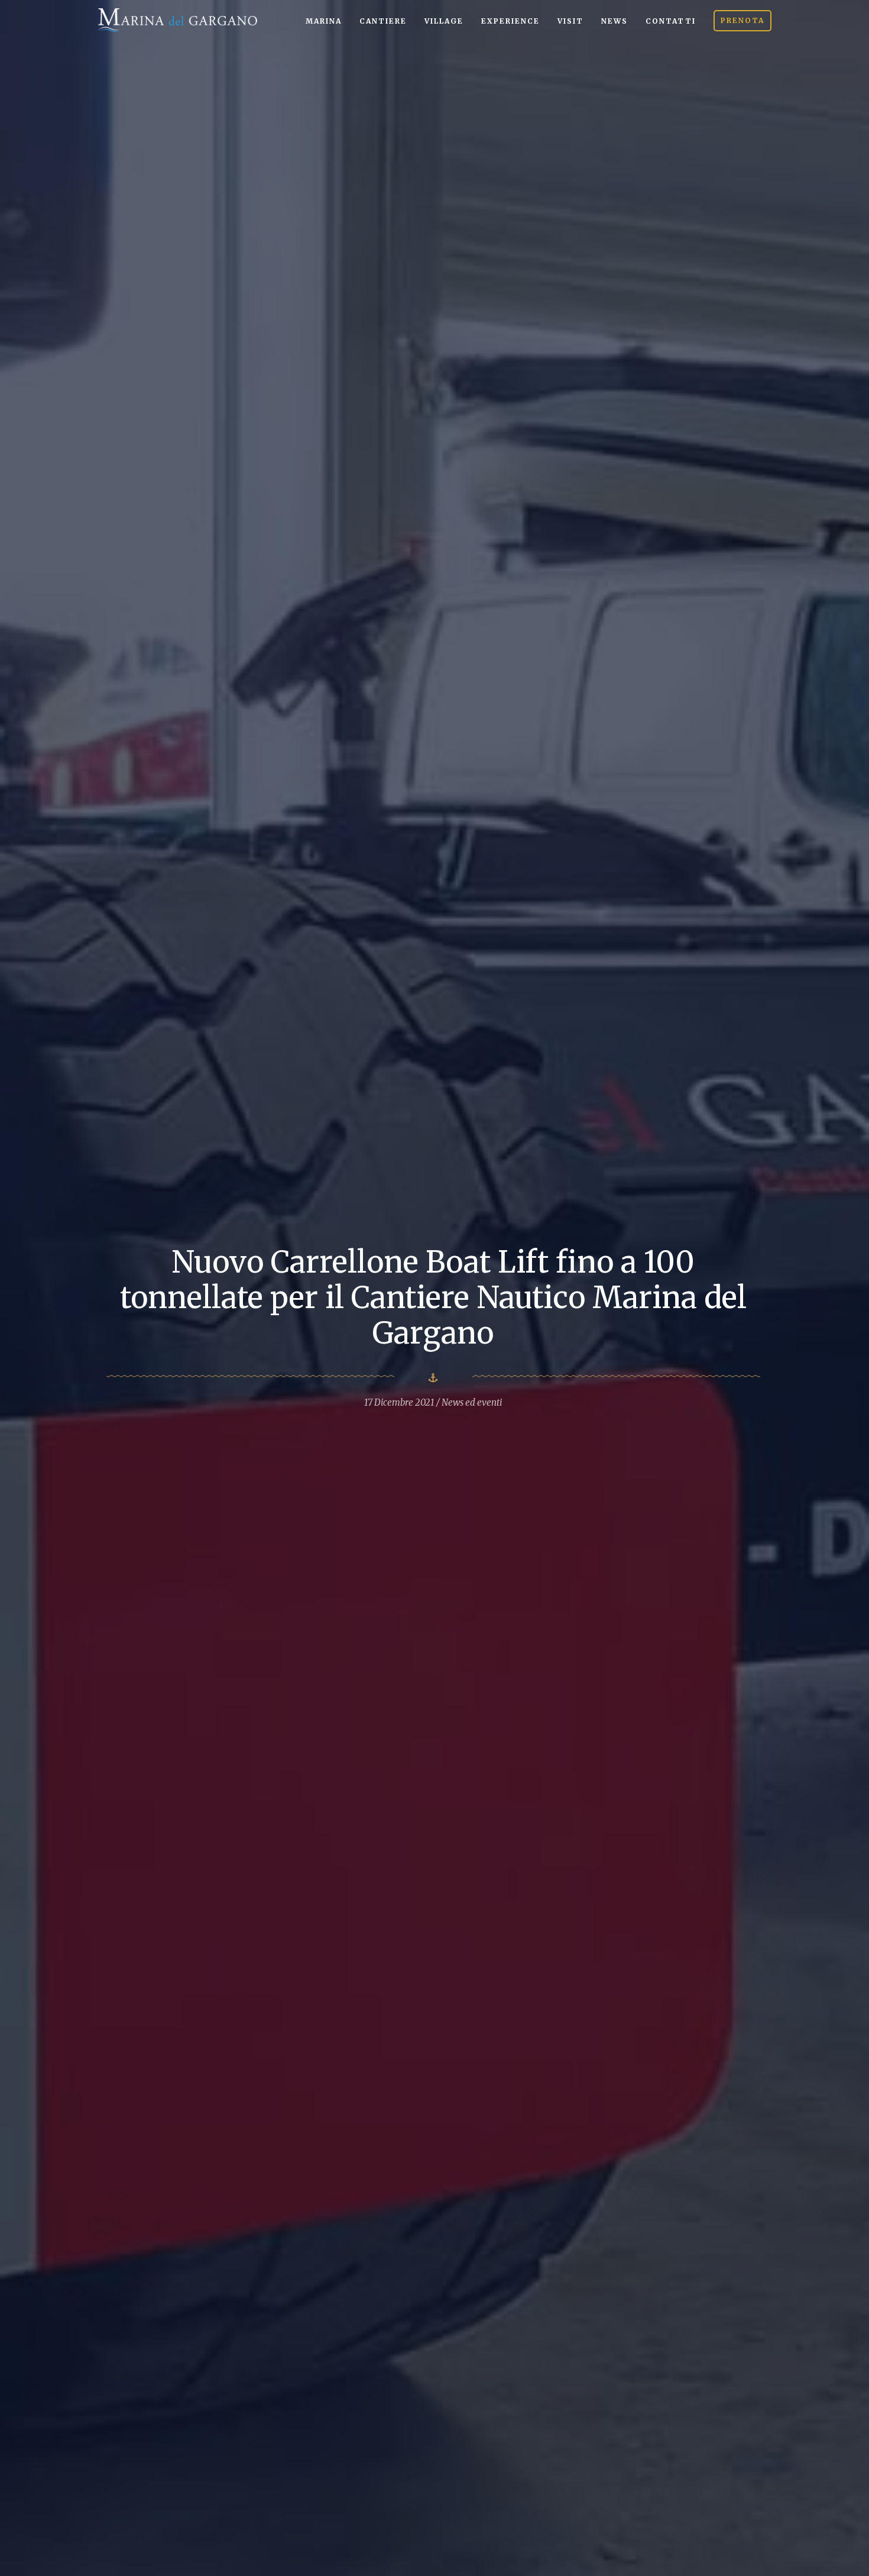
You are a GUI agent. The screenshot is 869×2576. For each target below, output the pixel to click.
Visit (570, 21)
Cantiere (383, 21)
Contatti (671, 21)
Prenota (742, 20)
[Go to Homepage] (177, 19)
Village (444, 21)
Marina (324, 21)
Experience (510, 21)
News (615, 21)
